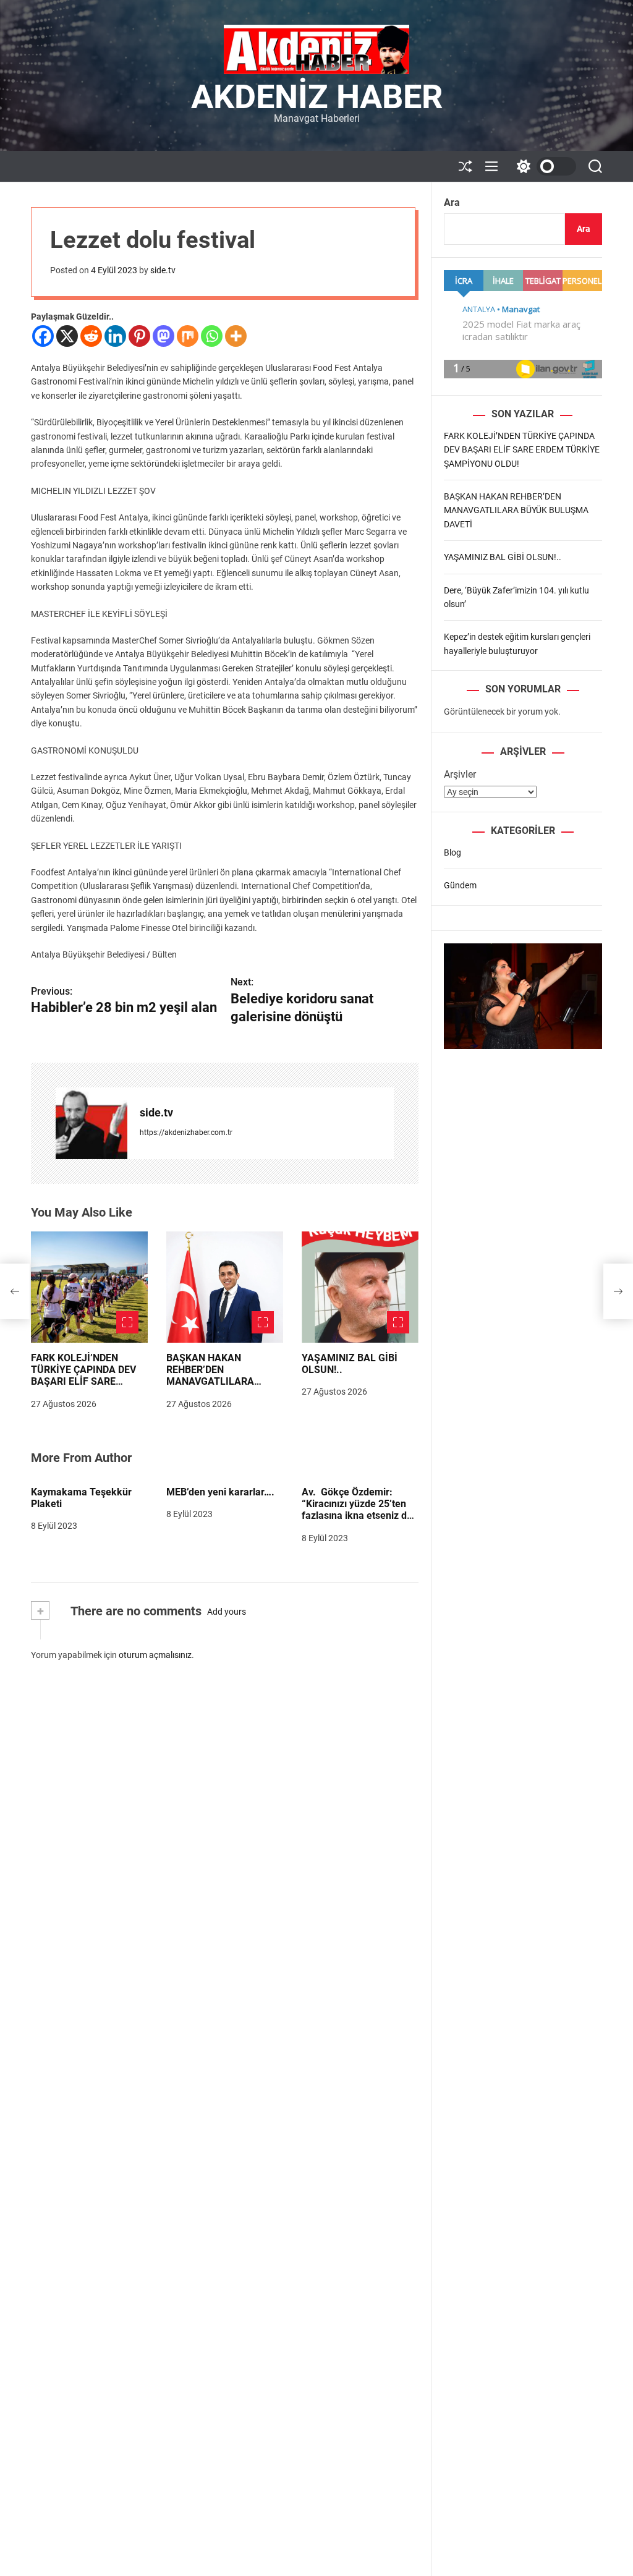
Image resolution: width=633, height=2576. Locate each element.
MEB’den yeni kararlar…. (220, 1492)
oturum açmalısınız (155, 1655)
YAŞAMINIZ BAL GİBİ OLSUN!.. (503, 557)
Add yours (227, 1612)
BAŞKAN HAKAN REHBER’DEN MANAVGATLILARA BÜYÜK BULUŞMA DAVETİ (210, 1382)
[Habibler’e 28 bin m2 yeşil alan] (15, 1291)
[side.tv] (91, 1123)
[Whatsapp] (212, 336)
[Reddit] (91, 336)
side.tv (163, 270)
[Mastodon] (164, 336)
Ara (452, 202)
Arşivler (460, 774)
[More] (236, 336)
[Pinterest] (139, 336)
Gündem (460, 885)
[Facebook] (43, 336)
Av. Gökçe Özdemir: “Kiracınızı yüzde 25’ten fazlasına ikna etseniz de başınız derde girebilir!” (357, 1510)
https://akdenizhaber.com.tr (186, 1133)
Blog (452, 852)
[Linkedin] (115, 336)
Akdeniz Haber (317, 97)
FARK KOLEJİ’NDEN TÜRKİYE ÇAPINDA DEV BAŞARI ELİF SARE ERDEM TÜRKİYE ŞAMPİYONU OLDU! (83, 1382)
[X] (67, 336)
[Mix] (188, 336)
